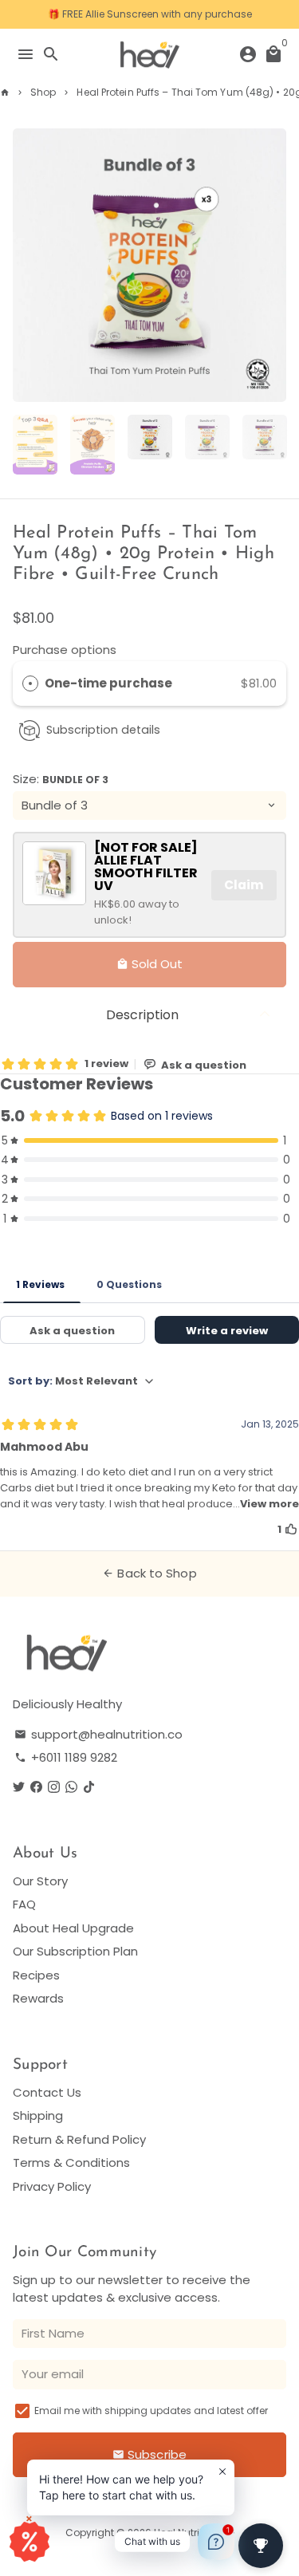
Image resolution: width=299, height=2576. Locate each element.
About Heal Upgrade (73, 1928)
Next (272, 266)
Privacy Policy (52, 2186)
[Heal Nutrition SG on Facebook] (36, 1788)
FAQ (24, 1904)
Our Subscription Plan (75, 1951)
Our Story (40, 1881)
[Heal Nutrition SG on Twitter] (19, 1788)
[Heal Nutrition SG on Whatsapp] (71, 1788)
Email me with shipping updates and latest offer (151, 2411)
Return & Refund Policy (79, 2139)
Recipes (36, 1975)
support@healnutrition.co (98, 1734)
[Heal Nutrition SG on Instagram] (54, 1788)
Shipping (38, 2115)
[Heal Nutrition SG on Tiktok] (89, 1788)
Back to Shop (149, 1573)
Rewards (38, 1998)
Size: (61, 779)
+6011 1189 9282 (66, 1757)
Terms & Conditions (71, 2162)
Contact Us (47, 2092)
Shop (43, 92)
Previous (27, 266)
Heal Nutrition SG (194, 2533)
